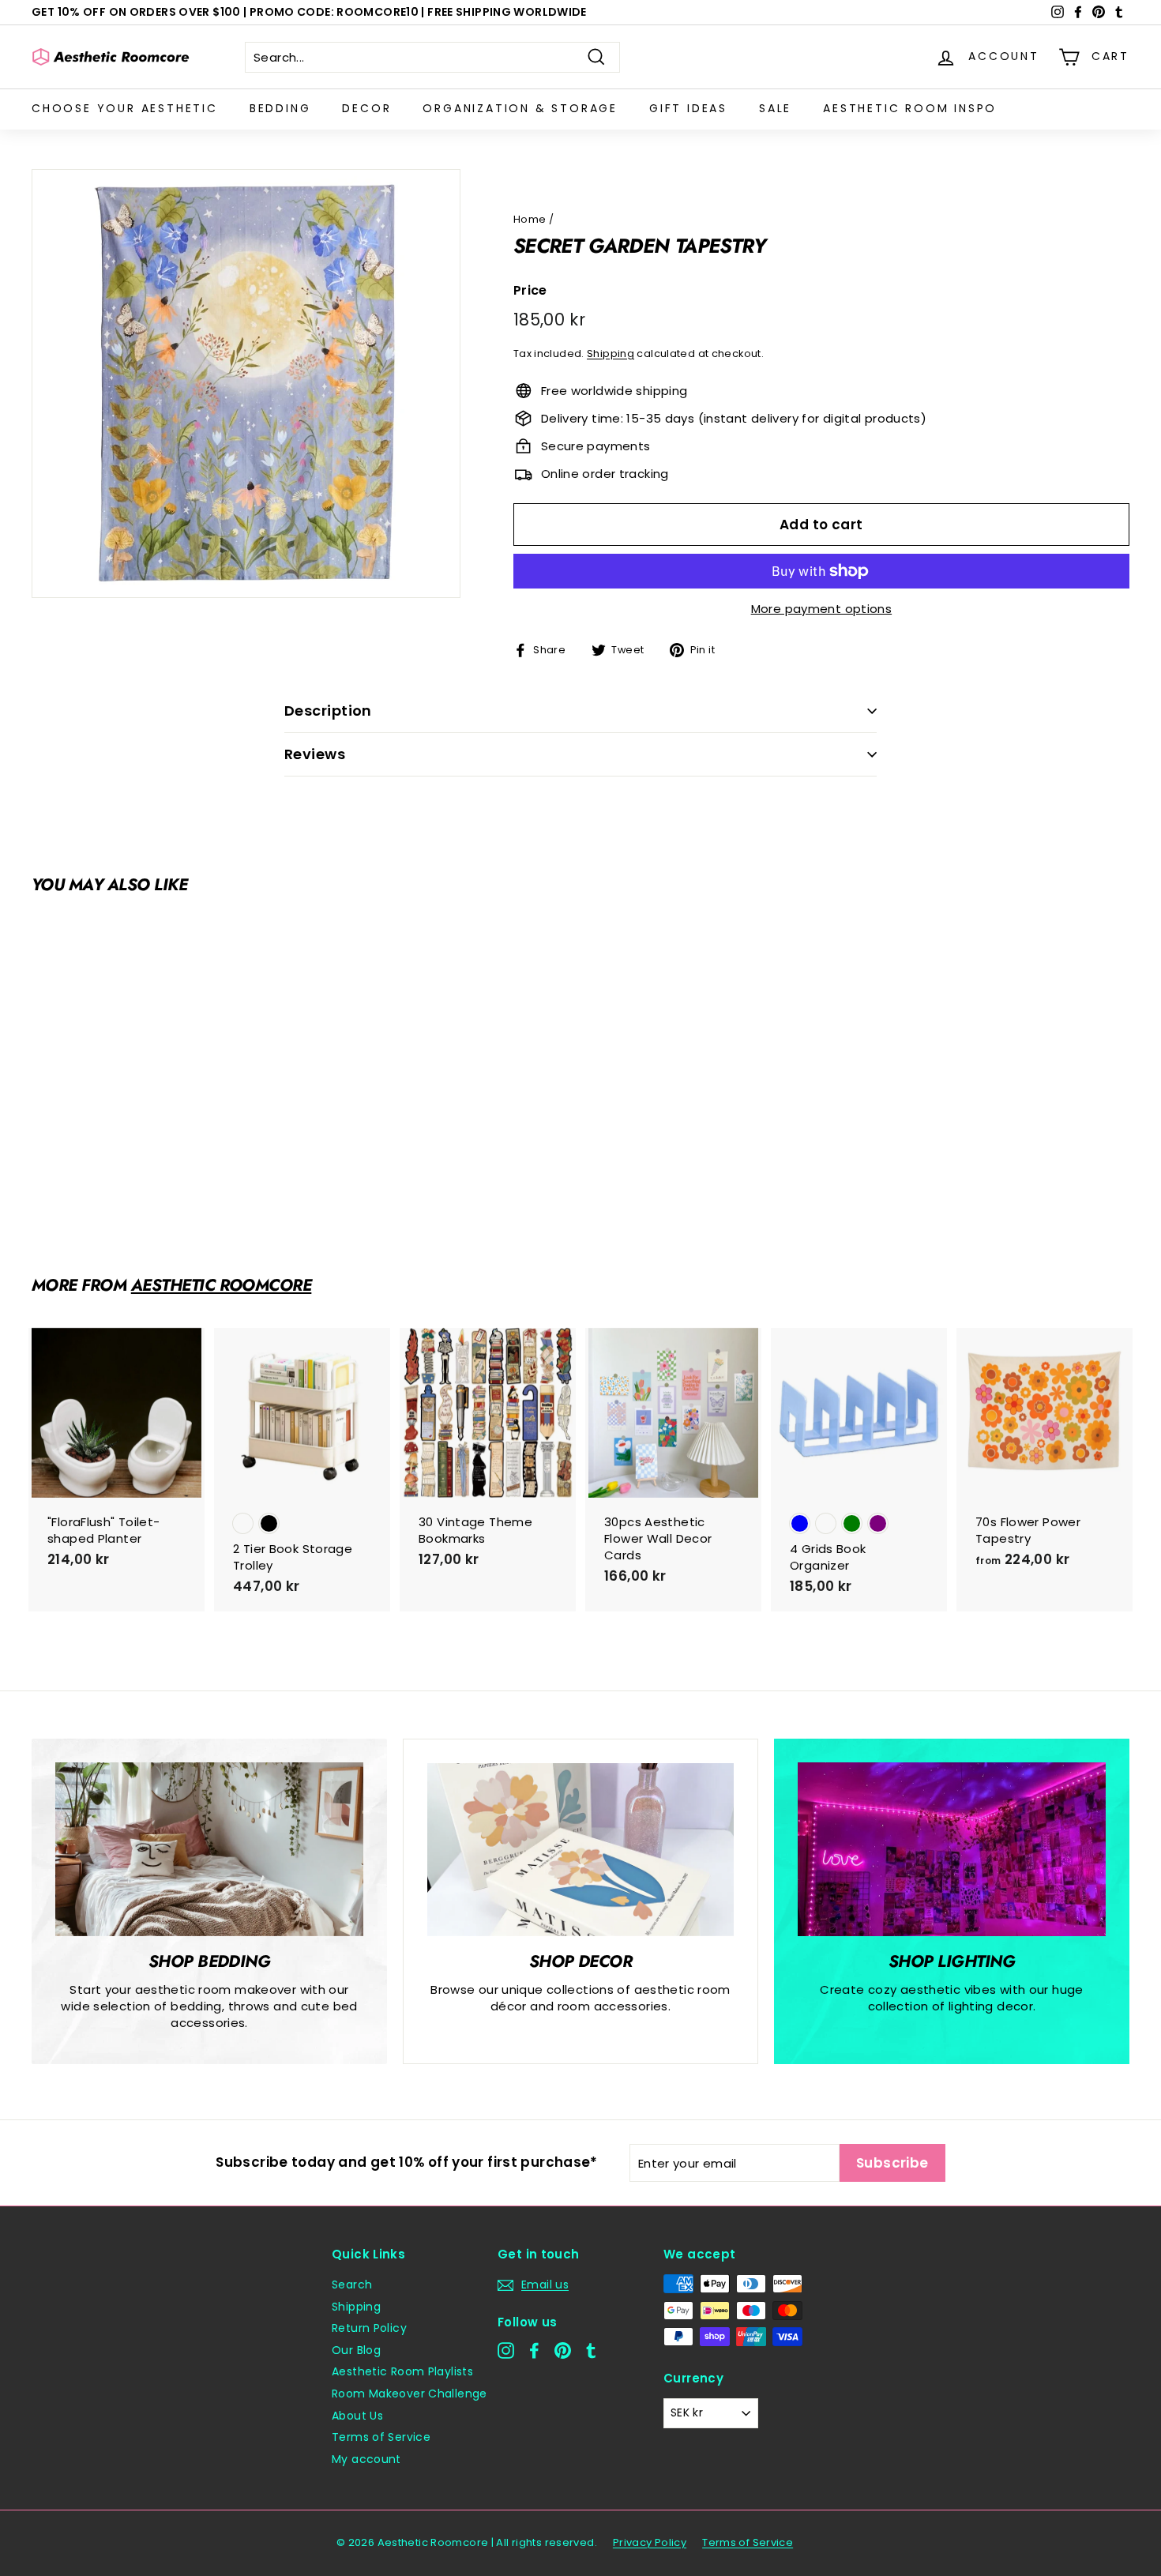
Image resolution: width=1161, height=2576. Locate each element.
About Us (357, 2416)
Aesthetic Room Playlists (402, 2371)
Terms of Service (381, 2437)
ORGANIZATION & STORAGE (520, 108)
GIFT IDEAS (688, 108)
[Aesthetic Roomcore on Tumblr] (591, 2350)
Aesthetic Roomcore (222, 1285)
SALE (775, 108)
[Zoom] (246, 384)
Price (530, 291)
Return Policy (369, 2328)
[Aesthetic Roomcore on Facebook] (534, 2350)
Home (530, 219)
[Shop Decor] (580, 1849)
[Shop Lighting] (952, 1849)
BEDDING (280, 108)
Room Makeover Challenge (410, 2394)
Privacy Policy (650, 2542)
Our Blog (356, 2350)
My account (366, 2459)
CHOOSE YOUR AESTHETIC (125, 108)
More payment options (822, 609)
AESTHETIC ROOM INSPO (910, 108)
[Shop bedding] (209, 1849)
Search (352, 2285)
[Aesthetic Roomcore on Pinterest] (563, 2350)
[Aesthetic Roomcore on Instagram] (506, 2350)
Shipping (611, 353)
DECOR (366, 108)
